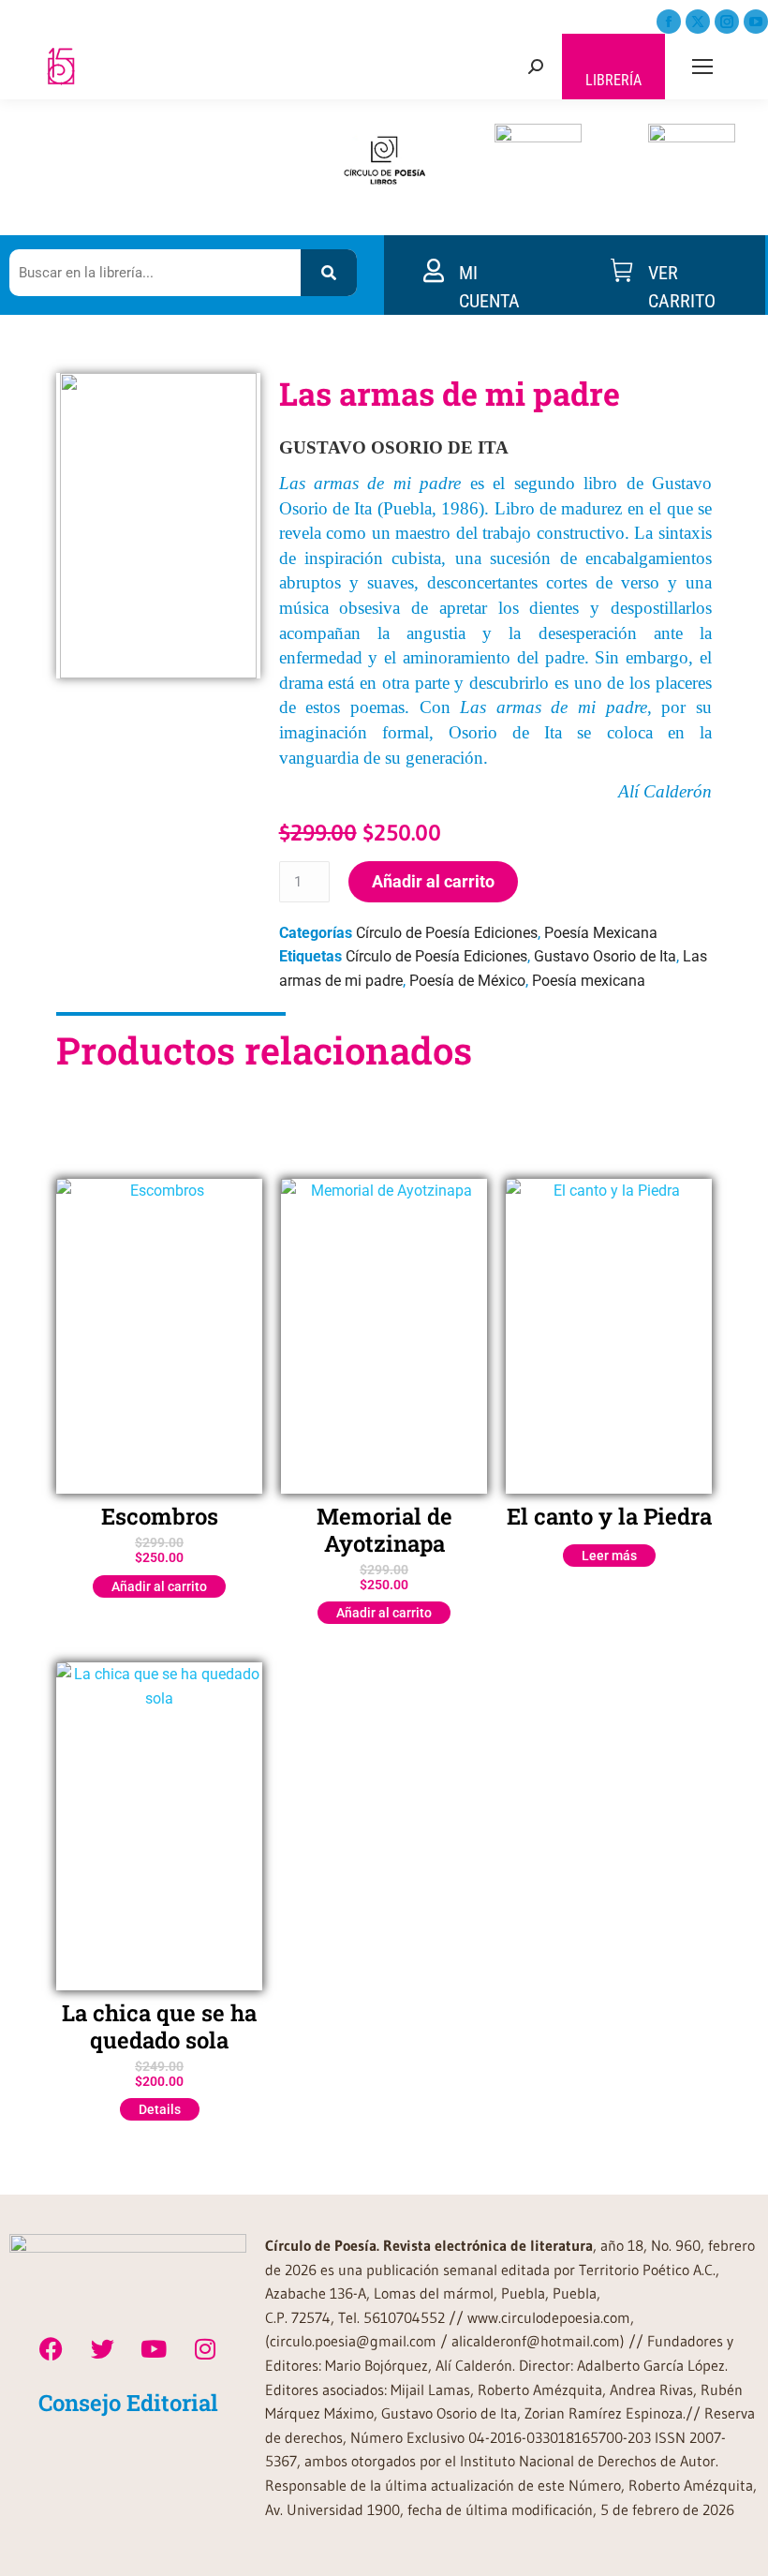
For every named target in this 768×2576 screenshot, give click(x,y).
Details (160, 2109)
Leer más (609, 1556)
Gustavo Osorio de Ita (605, 956)
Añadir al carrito (433, 881)
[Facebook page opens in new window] (669, 22)
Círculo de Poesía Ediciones (447, 933)
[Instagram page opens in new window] (727, 22)
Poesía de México (467, 981)
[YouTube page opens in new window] (756, 22)
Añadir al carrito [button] (159, 1586)
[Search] (329, 273)
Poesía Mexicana (601, 933)
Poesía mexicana (589, 981)
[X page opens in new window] (698, 22)
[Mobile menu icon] (702, 67)
